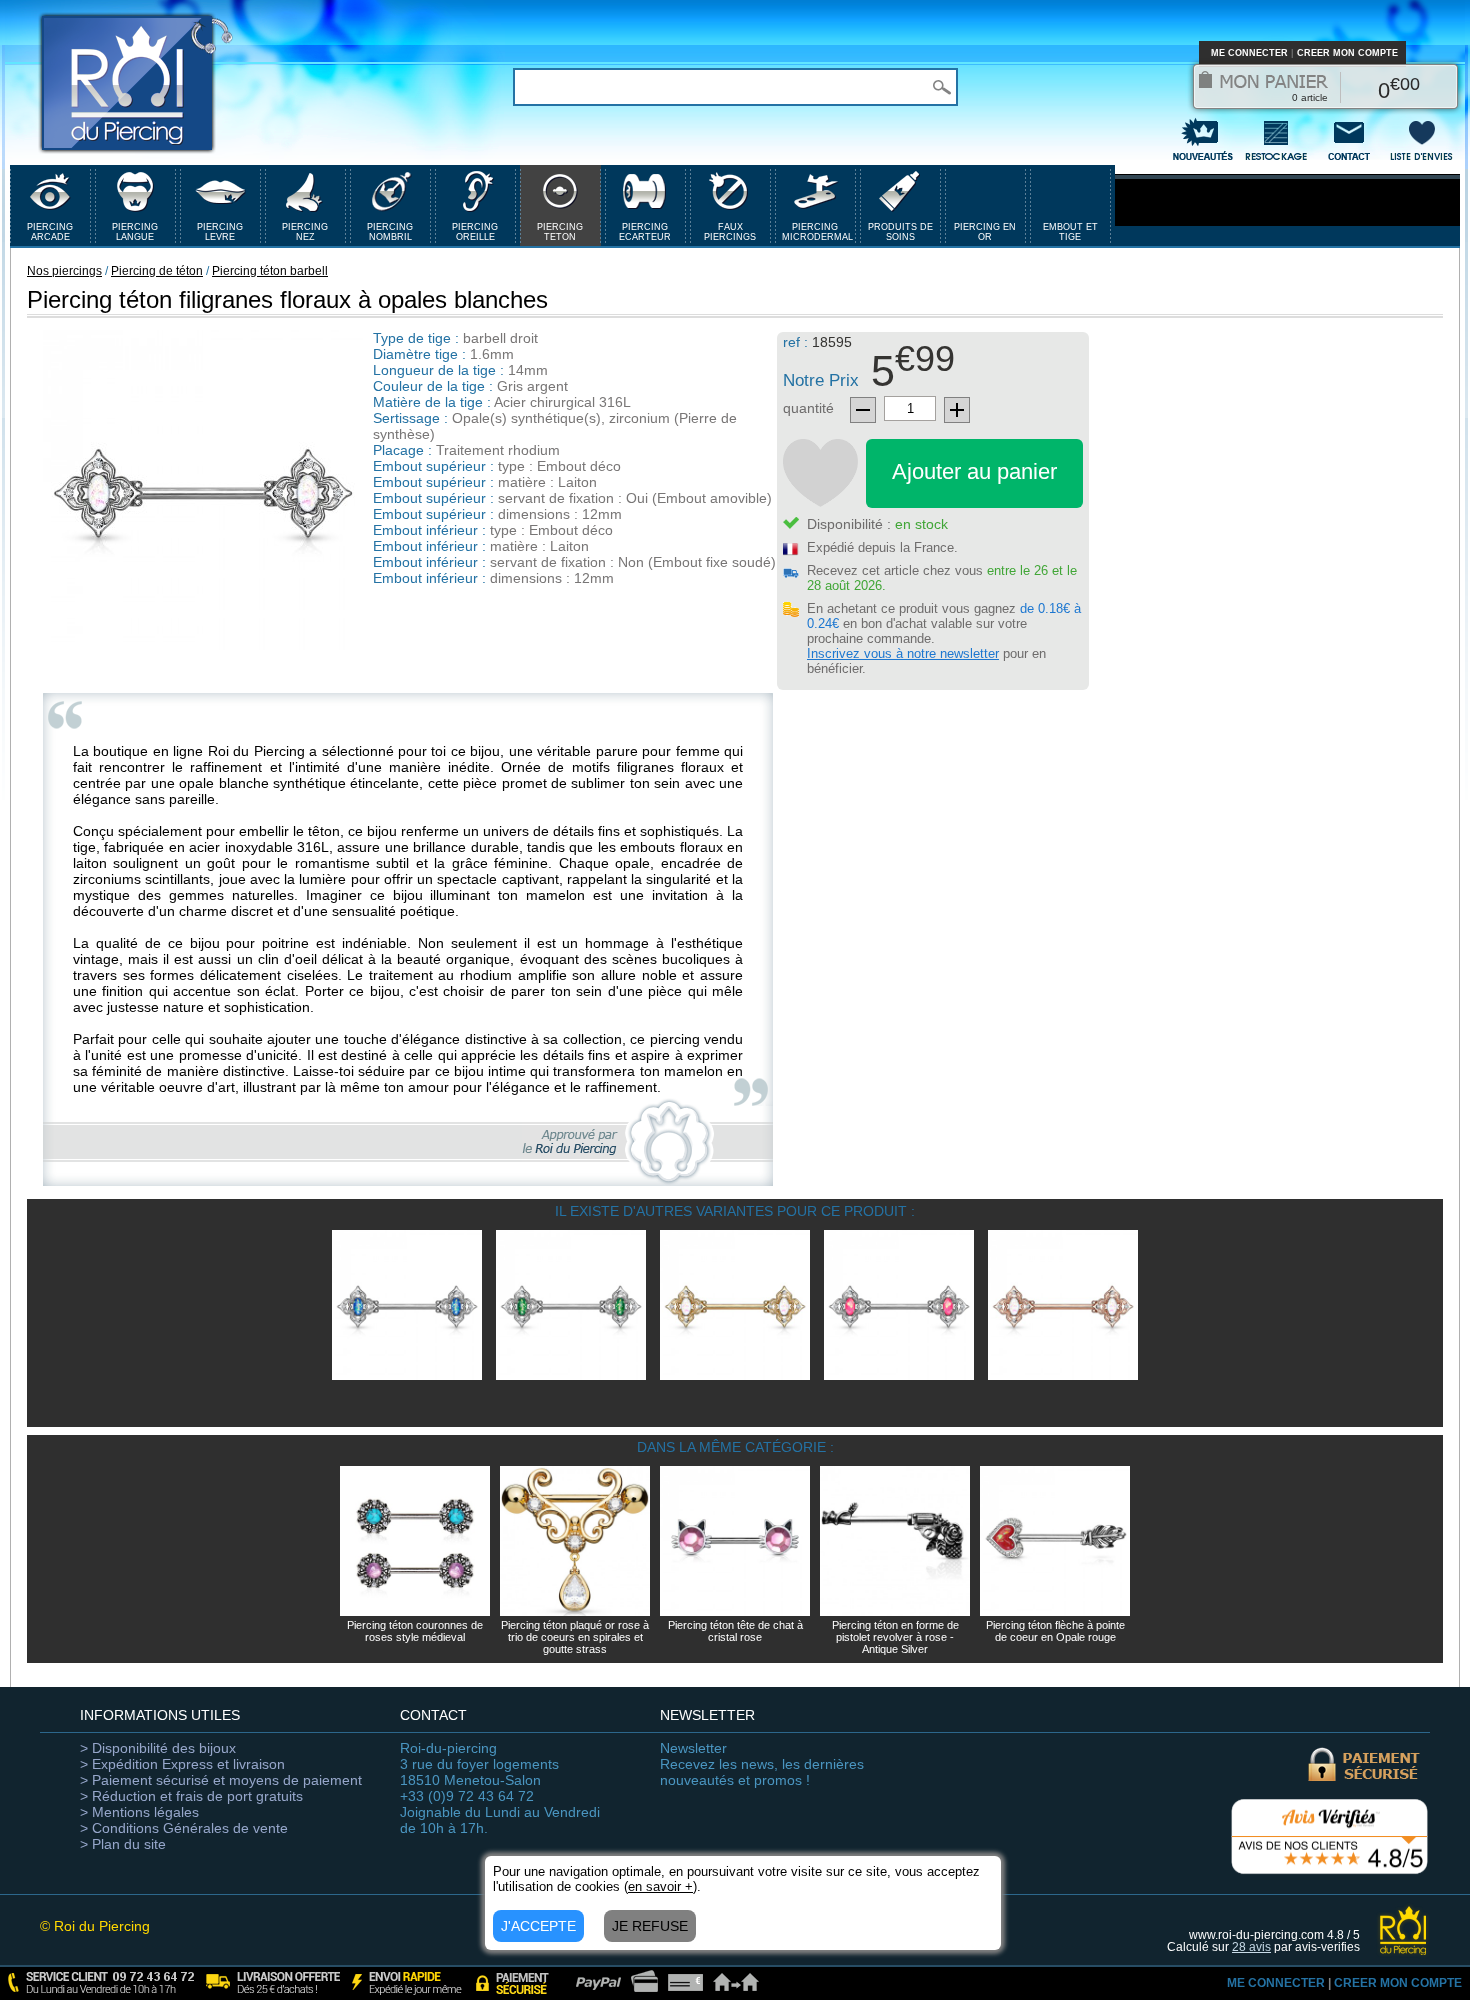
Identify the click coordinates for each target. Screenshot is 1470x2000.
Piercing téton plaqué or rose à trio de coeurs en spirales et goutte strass (575, 1637)
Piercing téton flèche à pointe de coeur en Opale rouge (1055, 1631)
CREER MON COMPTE (1347, 53)
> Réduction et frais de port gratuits (191, 1796)
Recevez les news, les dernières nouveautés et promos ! (762, 1764)
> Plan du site (123, 1844)
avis (1251, 1947)
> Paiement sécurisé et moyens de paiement (221, 1780)
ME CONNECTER (1249, 53)
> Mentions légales (139, 1812)
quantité (808, 408)
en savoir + (660, 1886)
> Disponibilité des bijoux (158, 1748)
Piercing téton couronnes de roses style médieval (415, 1631)
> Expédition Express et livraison (182, 1764)
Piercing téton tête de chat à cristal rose (735, 1631)
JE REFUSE (650, 1926)
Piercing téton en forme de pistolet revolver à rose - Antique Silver (895, 1637)
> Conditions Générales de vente (184, 1828)
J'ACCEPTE (538, 1926)
